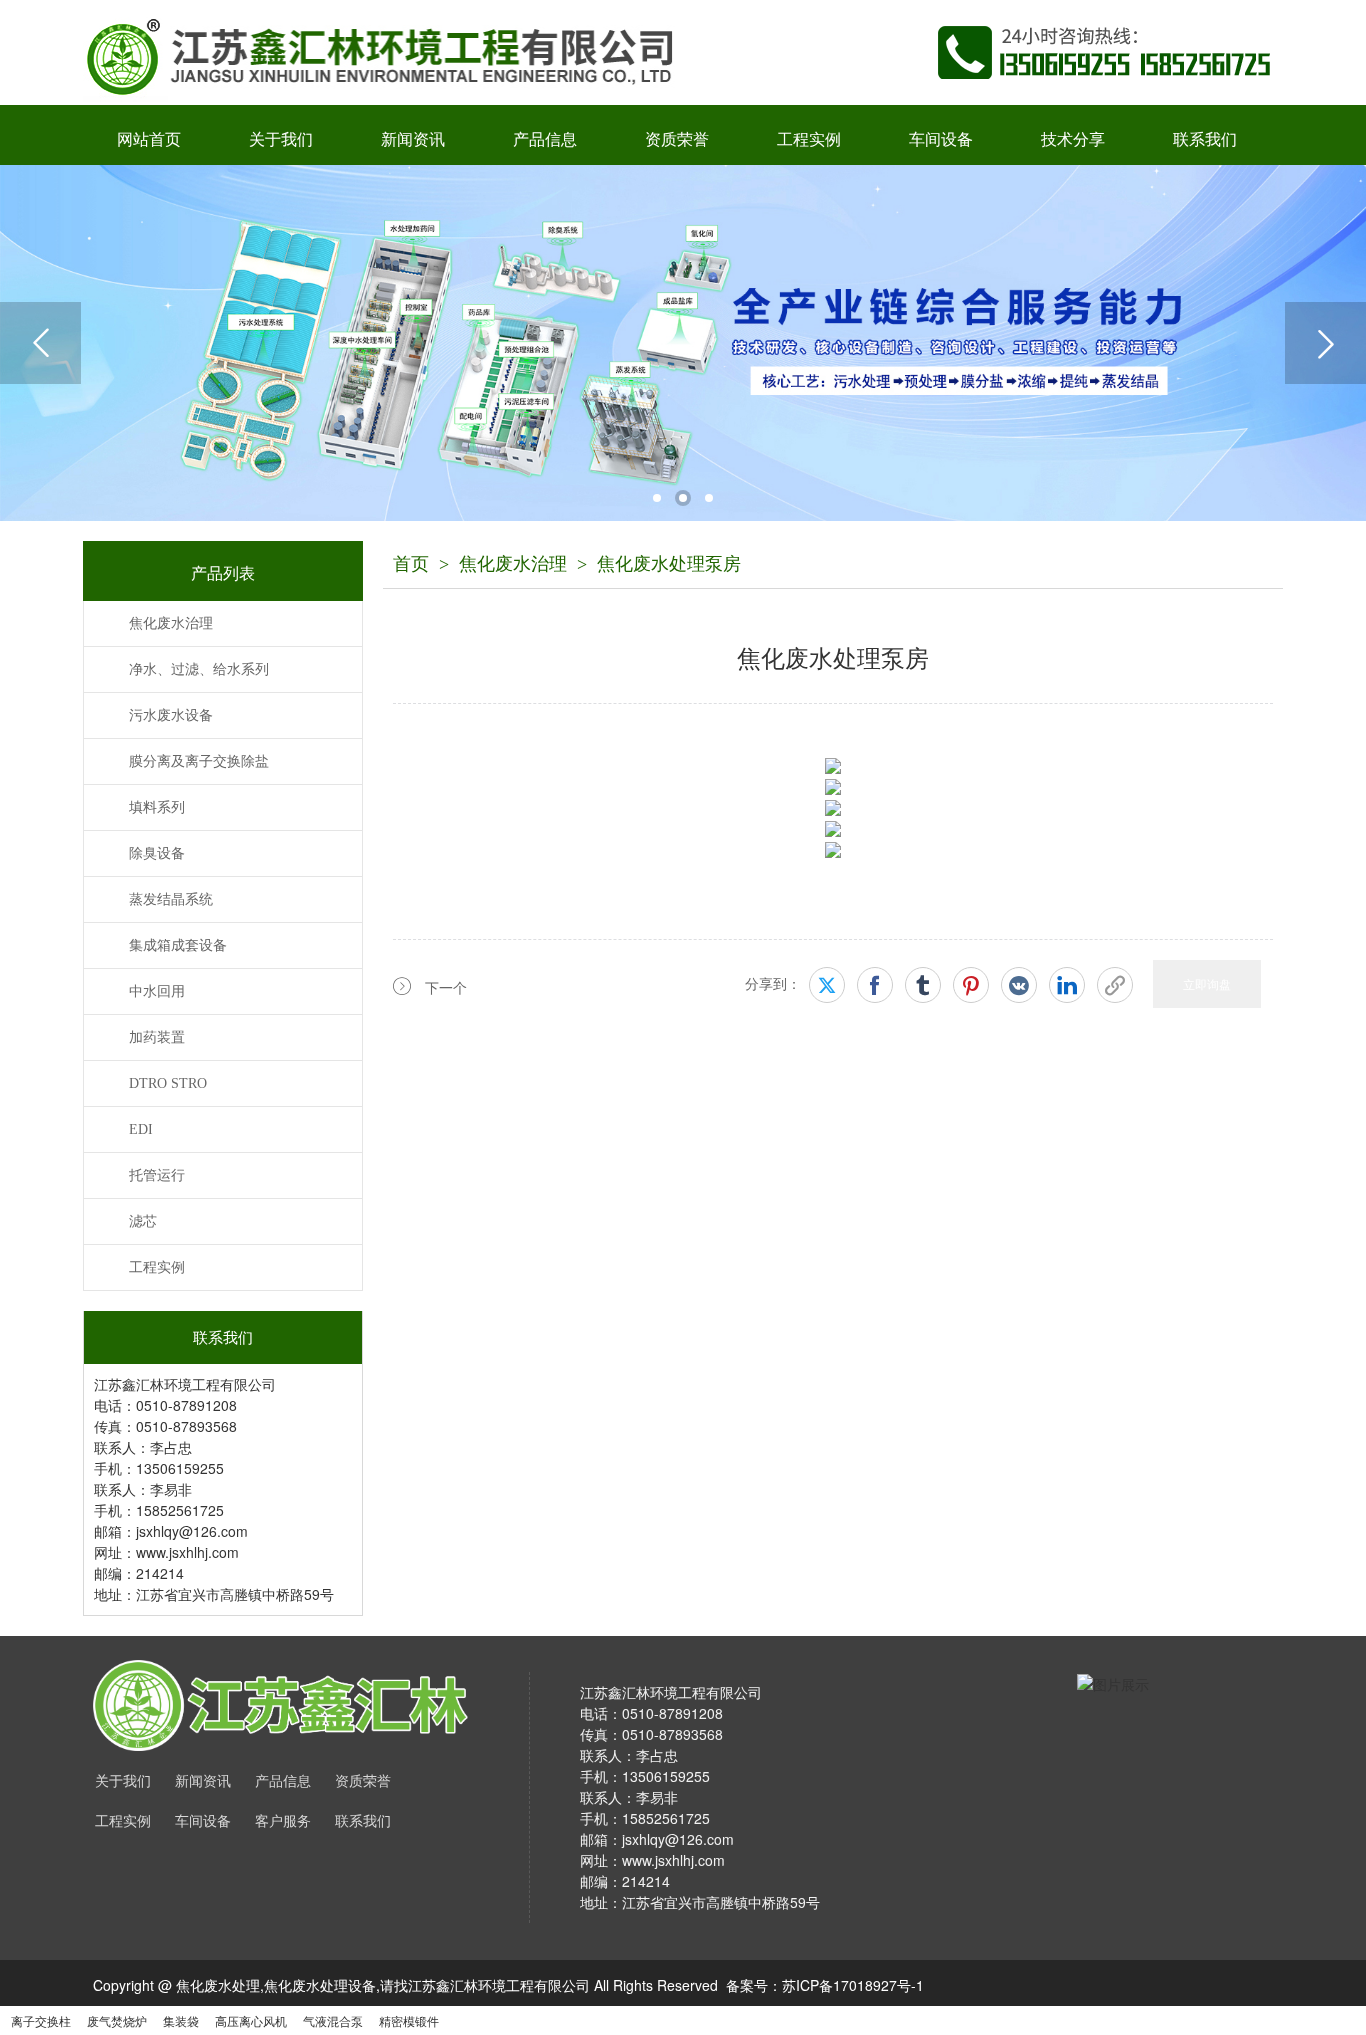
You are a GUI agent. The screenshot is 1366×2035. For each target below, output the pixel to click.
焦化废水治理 (513, 564)
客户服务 (283, 1821)
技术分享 (1073, 139)
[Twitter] (827, 985)
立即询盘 (1207, 983)
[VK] (1019, 985)
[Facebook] (875, 985)
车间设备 (941, 139)
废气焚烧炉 (117, 2020)
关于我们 (281, 139)
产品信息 (545, 139)
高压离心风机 (251, 2020)
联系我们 (1205, 139)
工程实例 (809, 139)
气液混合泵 (333, 2020)
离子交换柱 (41, 2020)
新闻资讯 (413, 139)
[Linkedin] (1067, 985)
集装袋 (181, 2020)
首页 (411, 564)
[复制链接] (1115, 985)
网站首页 (149, 139)
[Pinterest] (971, 985)
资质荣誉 (677, 139)
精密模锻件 (409, 2020)
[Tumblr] (923, 985)
